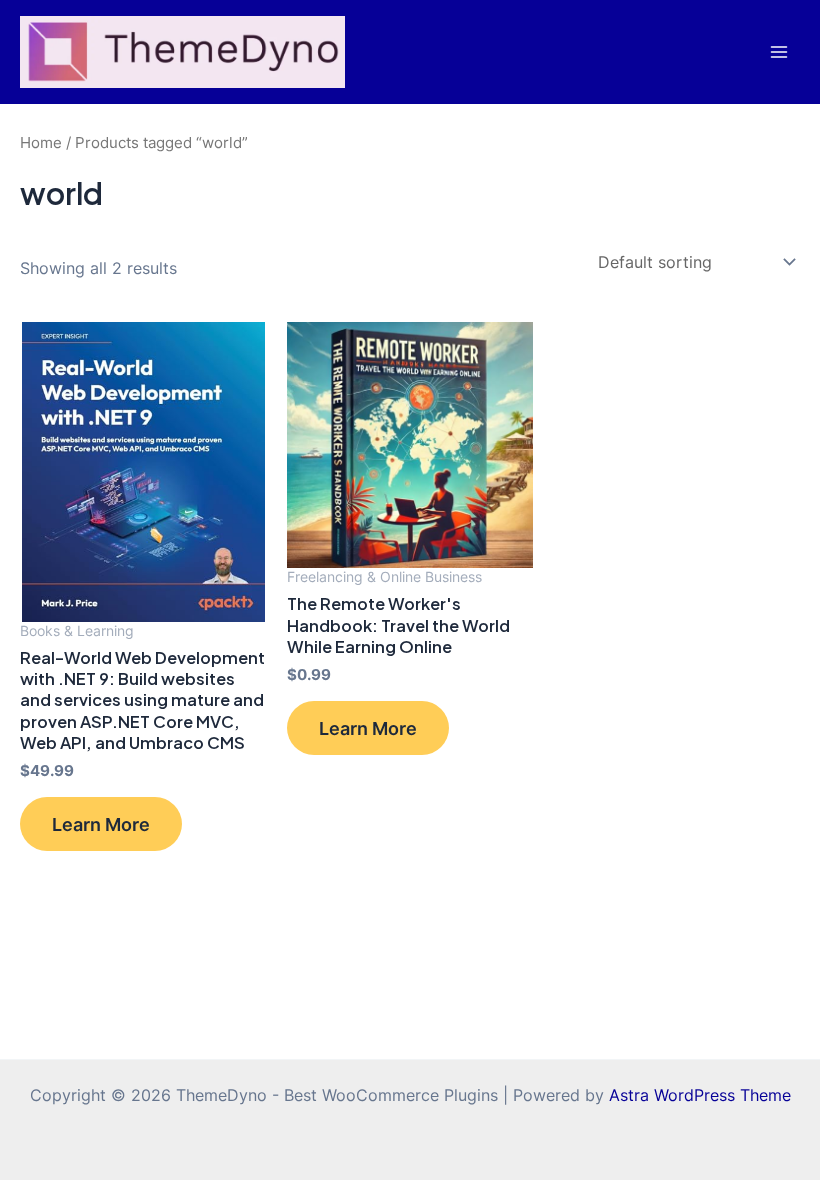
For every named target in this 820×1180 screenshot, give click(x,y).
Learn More (101, 824)
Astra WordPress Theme (700, 1095)
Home (41, 142)
